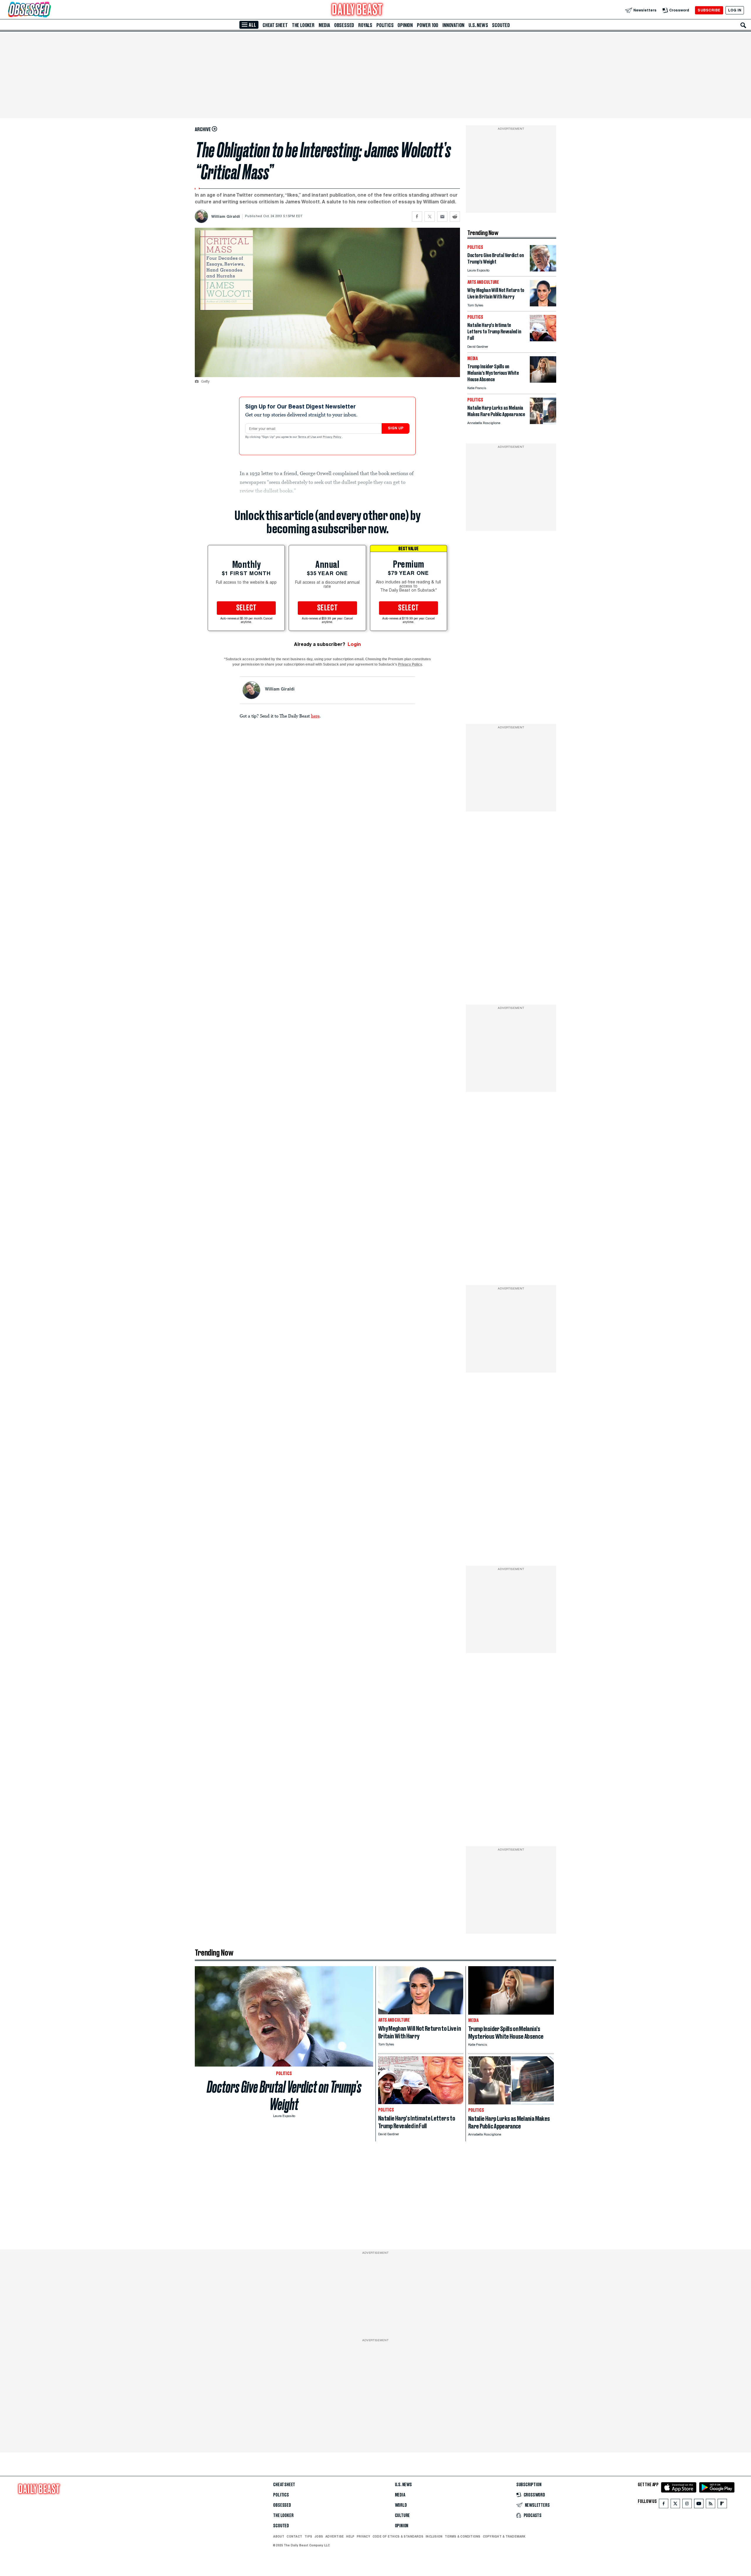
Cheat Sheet (275, 25)
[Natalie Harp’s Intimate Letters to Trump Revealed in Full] (543, 340)
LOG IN (735, 10)
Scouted (501, 25)
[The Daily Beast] (357, 10)
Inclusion (434, 2536)
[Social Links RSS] (711, 2505)
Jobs (319, 2536)
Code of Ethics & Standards (398, 2536)
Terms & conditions (462, 2536)
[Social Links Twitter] (675, 2505)
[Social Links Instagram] (687, 2505)
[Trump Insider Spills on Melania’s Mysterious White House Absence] (543, 381)
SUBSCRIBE (709, 10)
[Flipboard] (722, 2505)
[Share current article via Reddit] (455, 216)
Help (350, 2536)
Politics (385, 25)
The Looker (303, 25)
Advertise (335, 2536)
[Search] (743, 25)
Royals (365, 25)
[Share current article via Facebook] (417, 216)
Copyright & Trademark (504, 2536)
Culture (402, 2516)
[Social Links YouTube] (699, 2505)
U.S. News (478, 25)
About (279, 2536)
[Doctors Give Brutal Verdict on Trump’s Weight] (543, 270)
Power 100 (428, 25)
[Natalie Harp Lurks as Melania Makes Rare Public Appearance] (543, 422)
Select (246, 608)
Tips (308, 2536)
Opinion (405, 25)
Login (354, 644)
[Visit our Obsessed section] (48, 10)
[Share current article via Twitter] (430, 216)
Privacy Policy (332, 437)
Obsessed (344, 25)
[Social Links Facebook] (664, 2505)
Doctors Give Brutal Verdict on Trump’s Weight (284, 2096)
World (401, 2505)
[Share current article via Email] (442, 216)
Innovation (453, 25)
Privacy (363, 2536)
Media (324, 25)
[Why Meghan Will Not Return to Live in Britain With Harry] (543, 305)
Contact (294, 2536)
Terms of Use (307, 437)
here (315, 716)
